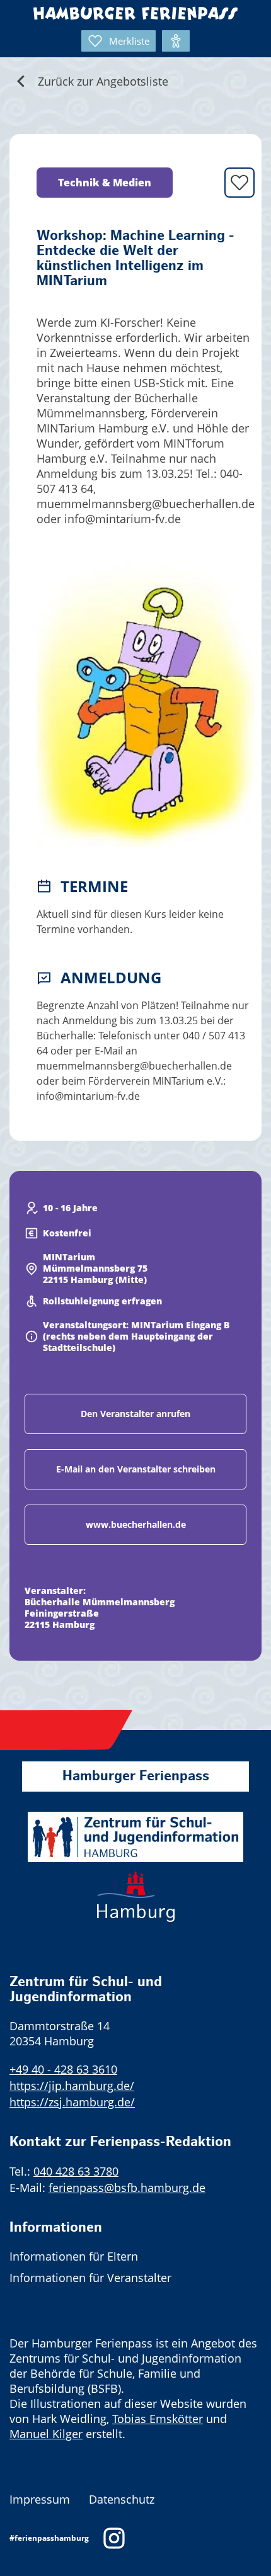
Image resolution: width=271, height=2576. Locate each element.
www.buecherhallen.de (136, 1524)
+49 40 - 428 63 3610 (63, 2069)
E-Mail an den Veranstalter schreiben (136, 1469)
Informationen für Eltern (74, 2256)
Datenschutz (122, 2499)
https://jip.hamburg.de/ (72, 2086)
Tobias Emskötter (158, 2419)
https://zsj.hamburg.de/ (72, 2102)
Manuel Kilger (46, 2434)
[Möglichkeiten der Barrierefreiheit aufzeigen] (176, 41)
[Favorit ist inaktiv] (239, 183)
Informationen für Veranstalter (90, 2278)
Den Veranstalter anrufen (135, 1414)
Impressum (40, 2499)
